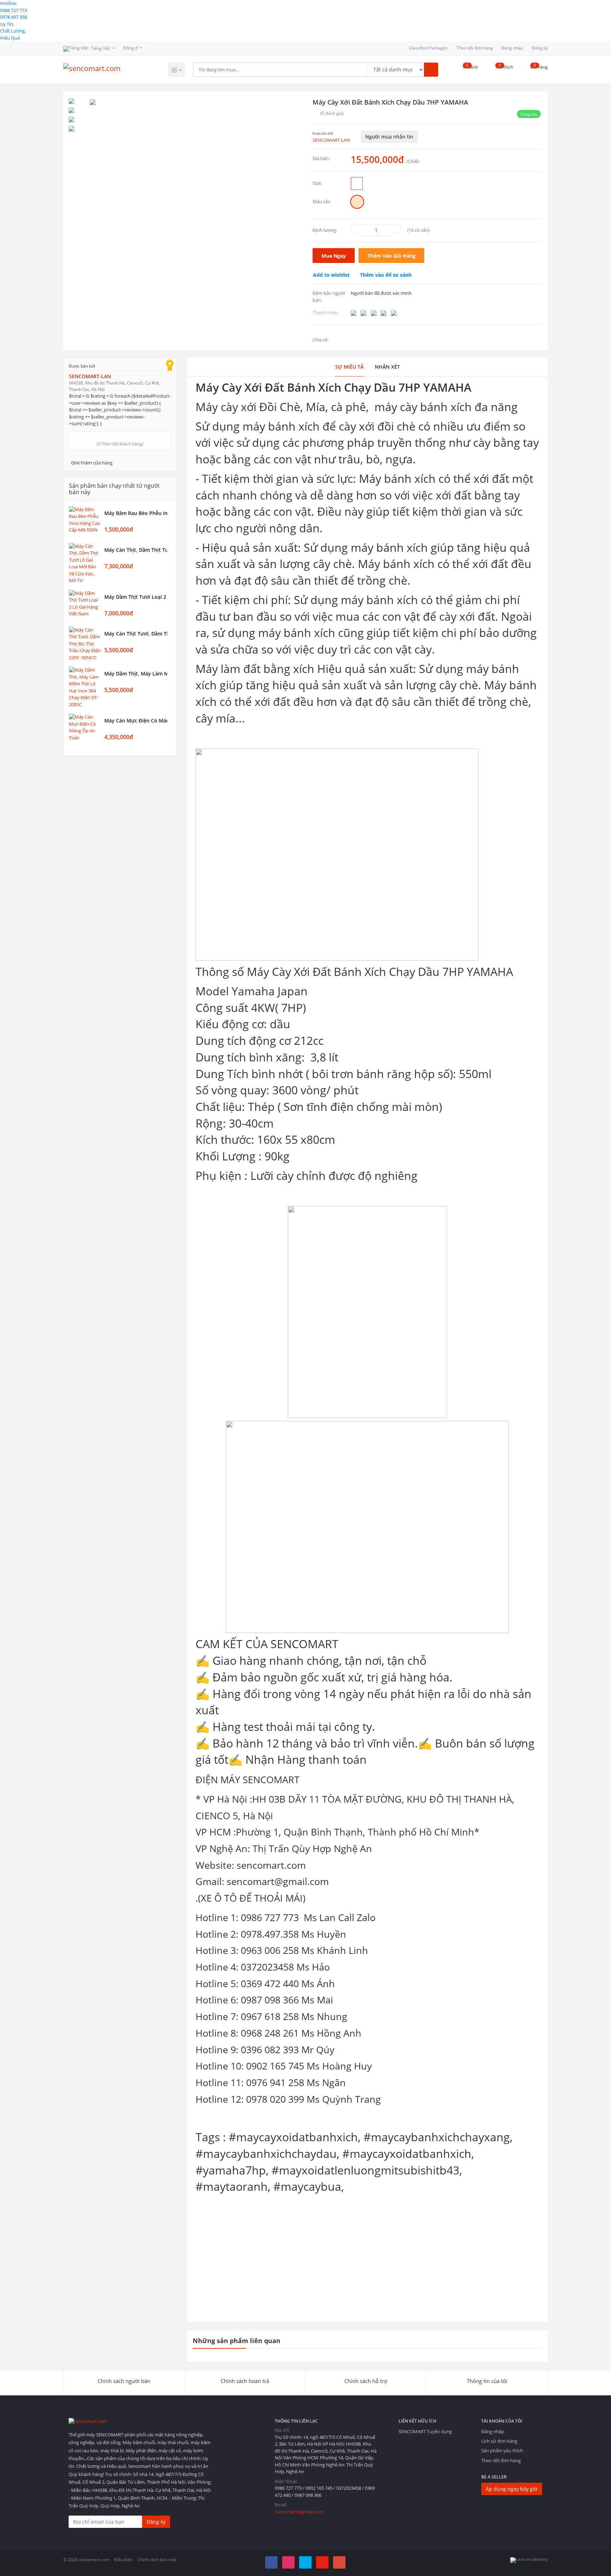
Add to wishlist (331, 275)
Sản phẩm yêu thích (502, 2451)
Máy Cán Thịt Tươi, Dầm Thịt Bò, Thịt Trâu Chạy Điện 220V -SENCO (136, 634)
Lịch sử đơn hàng (499, 2441)
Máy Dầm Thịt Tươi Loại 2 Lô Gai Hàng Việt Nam (136, 597)
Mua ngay (334, 256)
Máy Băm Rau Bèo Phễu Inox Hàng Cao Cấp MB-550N (136, 513)
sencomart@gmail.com (299, 2512)
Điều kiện (123, 2560)
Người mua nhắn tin (389, 137)
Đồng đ (131, 48)
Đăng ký (540, 48)
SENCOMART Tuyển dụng (425, 2431)
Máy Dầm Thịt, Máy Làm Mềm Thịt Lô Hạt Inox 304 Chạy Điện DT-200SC (136, 674)
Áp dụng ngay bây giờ (512, 2489)
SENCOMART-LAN (331, 140)
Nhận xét (387, 367)
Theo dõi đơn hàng (475, 48)
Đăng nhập (512, 48)
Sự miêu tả (349, 367)
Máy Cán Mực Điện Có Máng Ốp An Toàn (136, 721)
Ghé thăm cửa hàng (92, 463)
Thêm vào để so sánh (386, 275)
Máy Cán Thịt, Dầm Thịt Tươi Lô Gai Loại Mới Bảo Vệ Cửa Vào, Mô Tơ (136, 550)
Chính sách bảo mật (157, 2560)
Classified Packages (428, 48)
